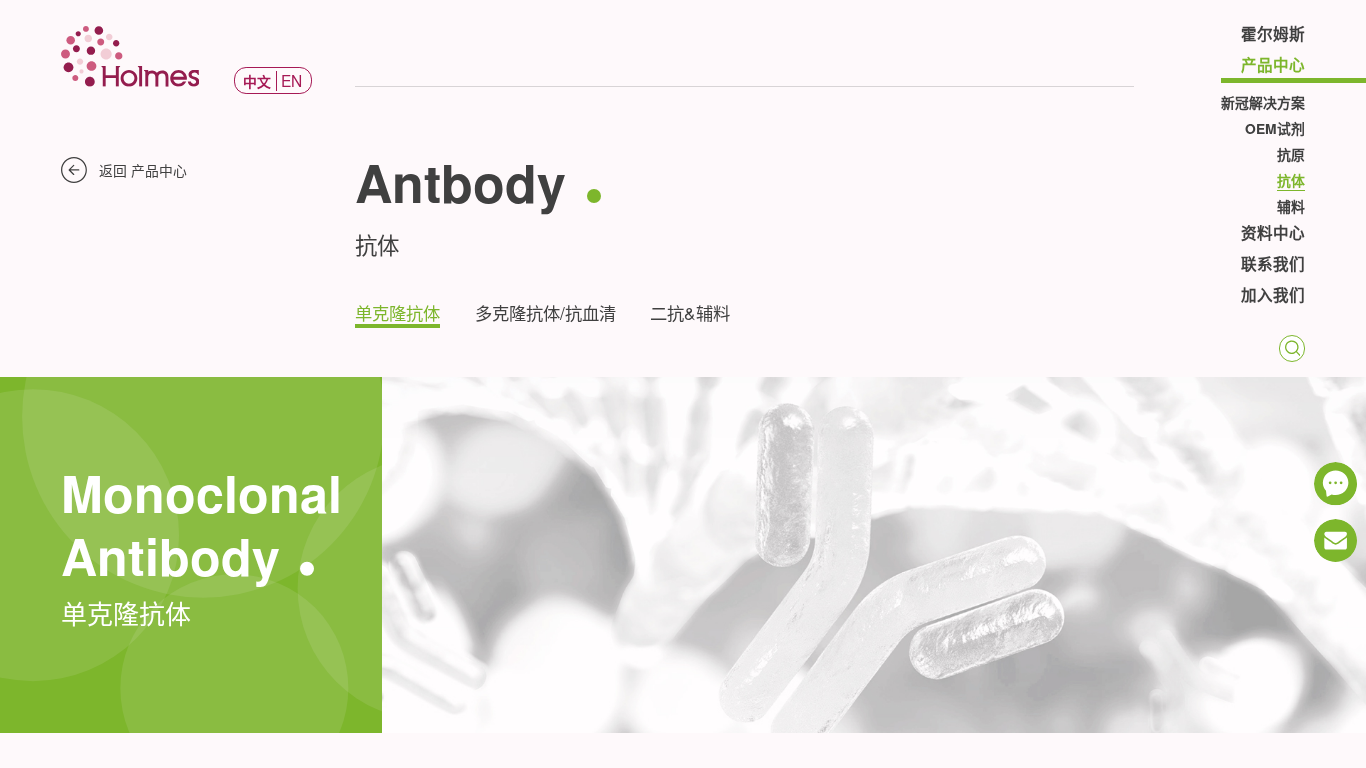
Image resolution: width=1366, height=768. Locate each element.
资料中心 (1273, 234)
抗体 (1291, 180)
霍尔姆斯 (1273, 35)
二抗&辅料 (690, 312)
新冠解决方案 (1263, 102)
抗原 (1291, 154)
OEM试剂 (1275, 128)
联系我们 (1273, 265)
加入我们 (1273, 296)
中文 (257, 81)
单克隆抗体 (397, 312)
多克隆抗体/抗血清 (545, 312)
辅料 (1291, 206)
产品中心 (1273, 66)
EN (291, 80)
